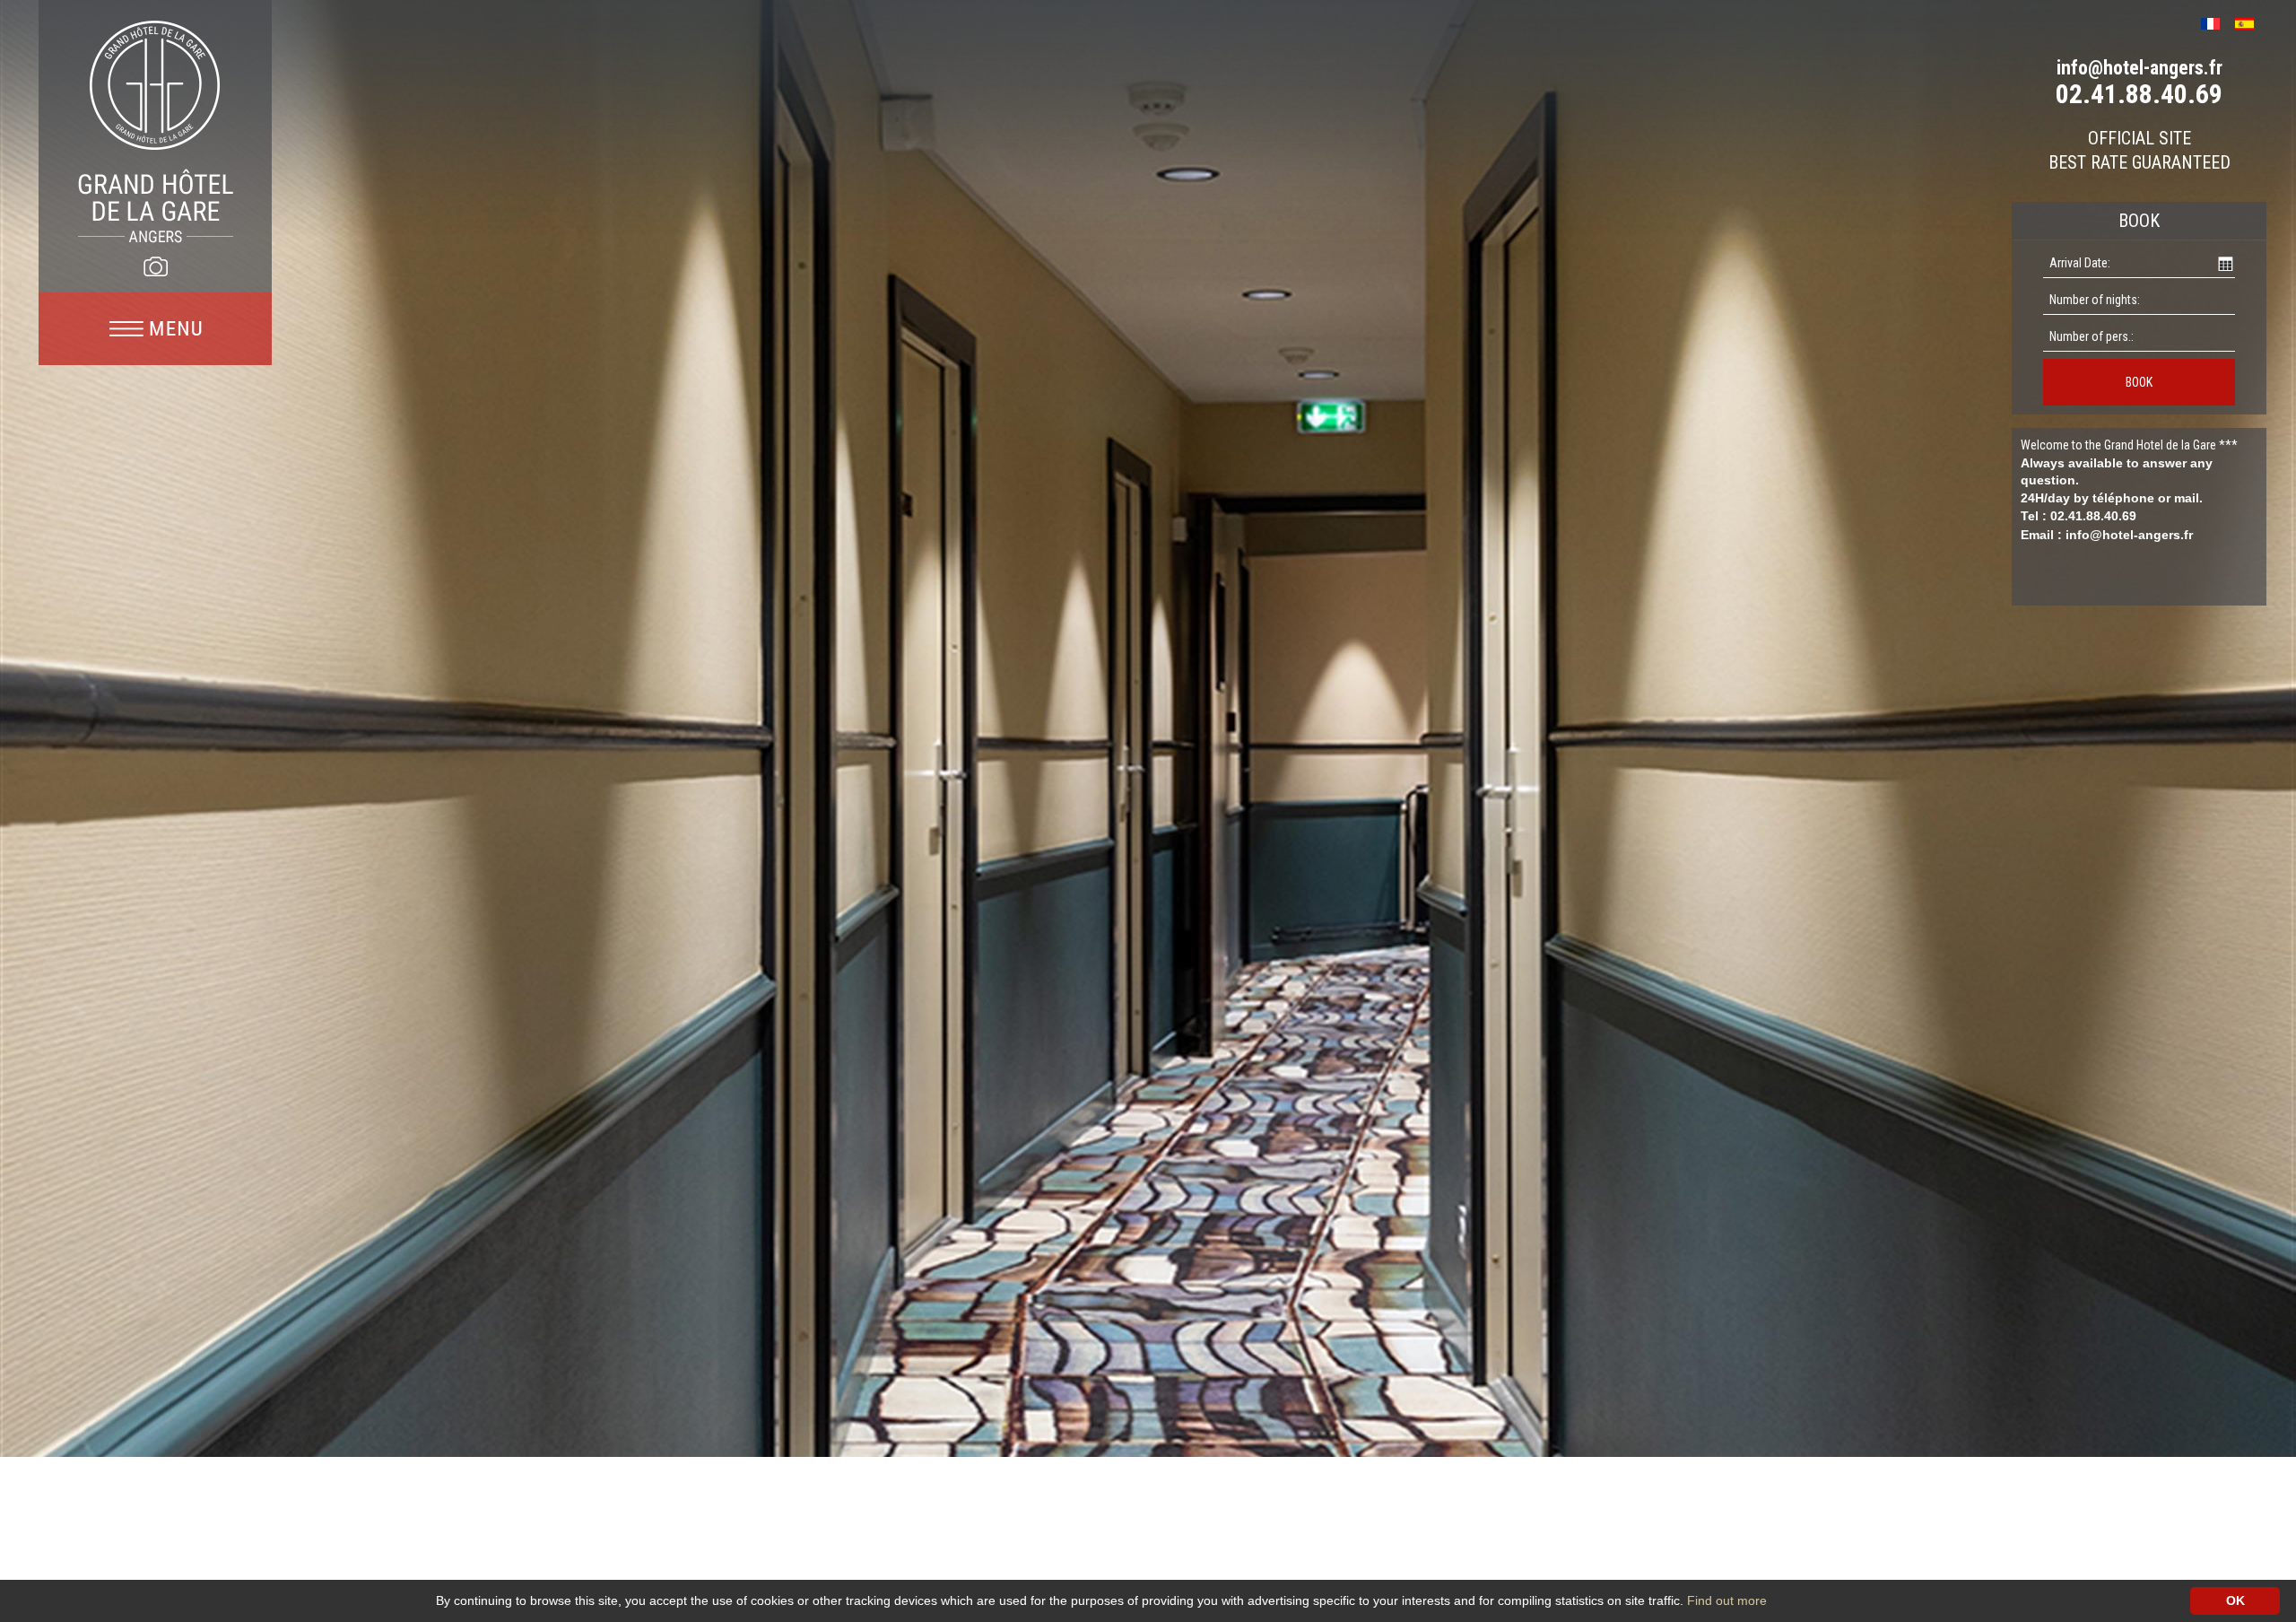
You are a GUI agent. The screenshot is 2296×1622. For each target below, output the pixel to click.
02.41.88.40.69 (2139, 94)
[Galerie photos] (155, 266)
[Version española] (2251, 22)
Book (2139, 382)
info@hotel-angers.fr (2139, 68)
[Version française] (2217, 22)
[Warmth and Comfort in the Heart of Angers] (156, 131)
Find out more (1727, 1600)
